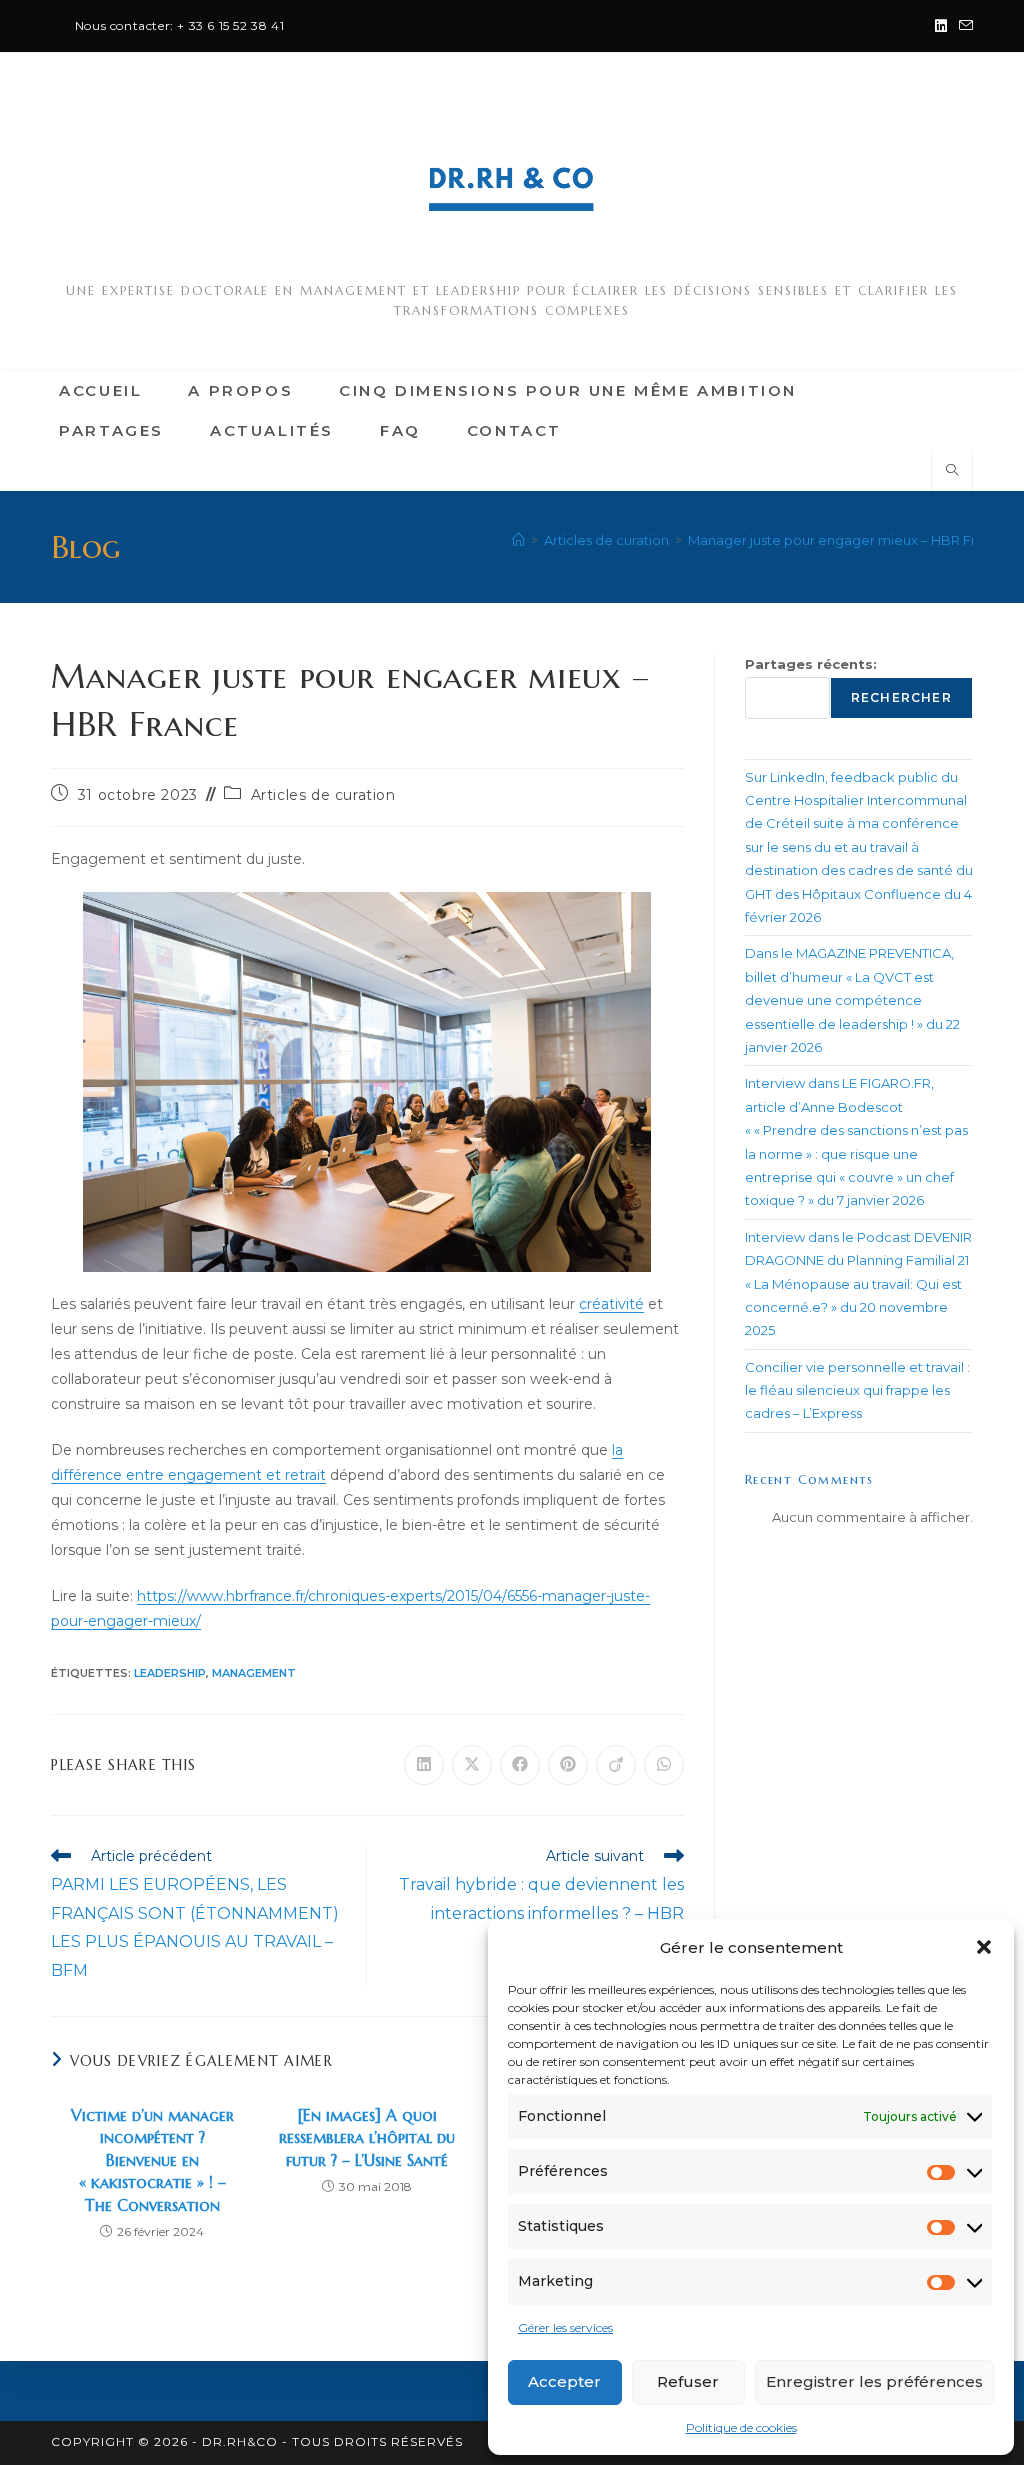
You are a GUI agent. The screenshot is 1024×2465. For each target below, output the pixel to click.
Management (254, 1673)
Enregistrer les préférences (874, 2381)
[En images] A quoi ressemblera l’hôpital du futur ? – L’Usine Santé (367, 2137)
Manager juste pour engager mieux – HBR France (848, 540)
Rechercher (901, 697)
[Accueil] (518, 540)
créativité (611, 1304)
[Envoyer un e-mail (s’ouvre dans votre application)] (963, 26)
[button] (984, 1947)
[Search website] (952, 471)
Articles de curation (323, 795)
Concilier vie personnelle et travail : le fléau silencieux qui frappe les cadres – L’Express (857, 1390)
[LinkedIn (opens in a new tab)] (941, 26)
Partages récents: (811, 664)
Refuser (688, 2381)
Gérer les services (565, 2327)
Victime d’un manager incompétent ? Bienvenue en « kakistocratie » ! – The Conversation (152, 2160)
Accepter (564, 2381)
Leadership (170, 1673)
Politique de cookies (741, 2427)
